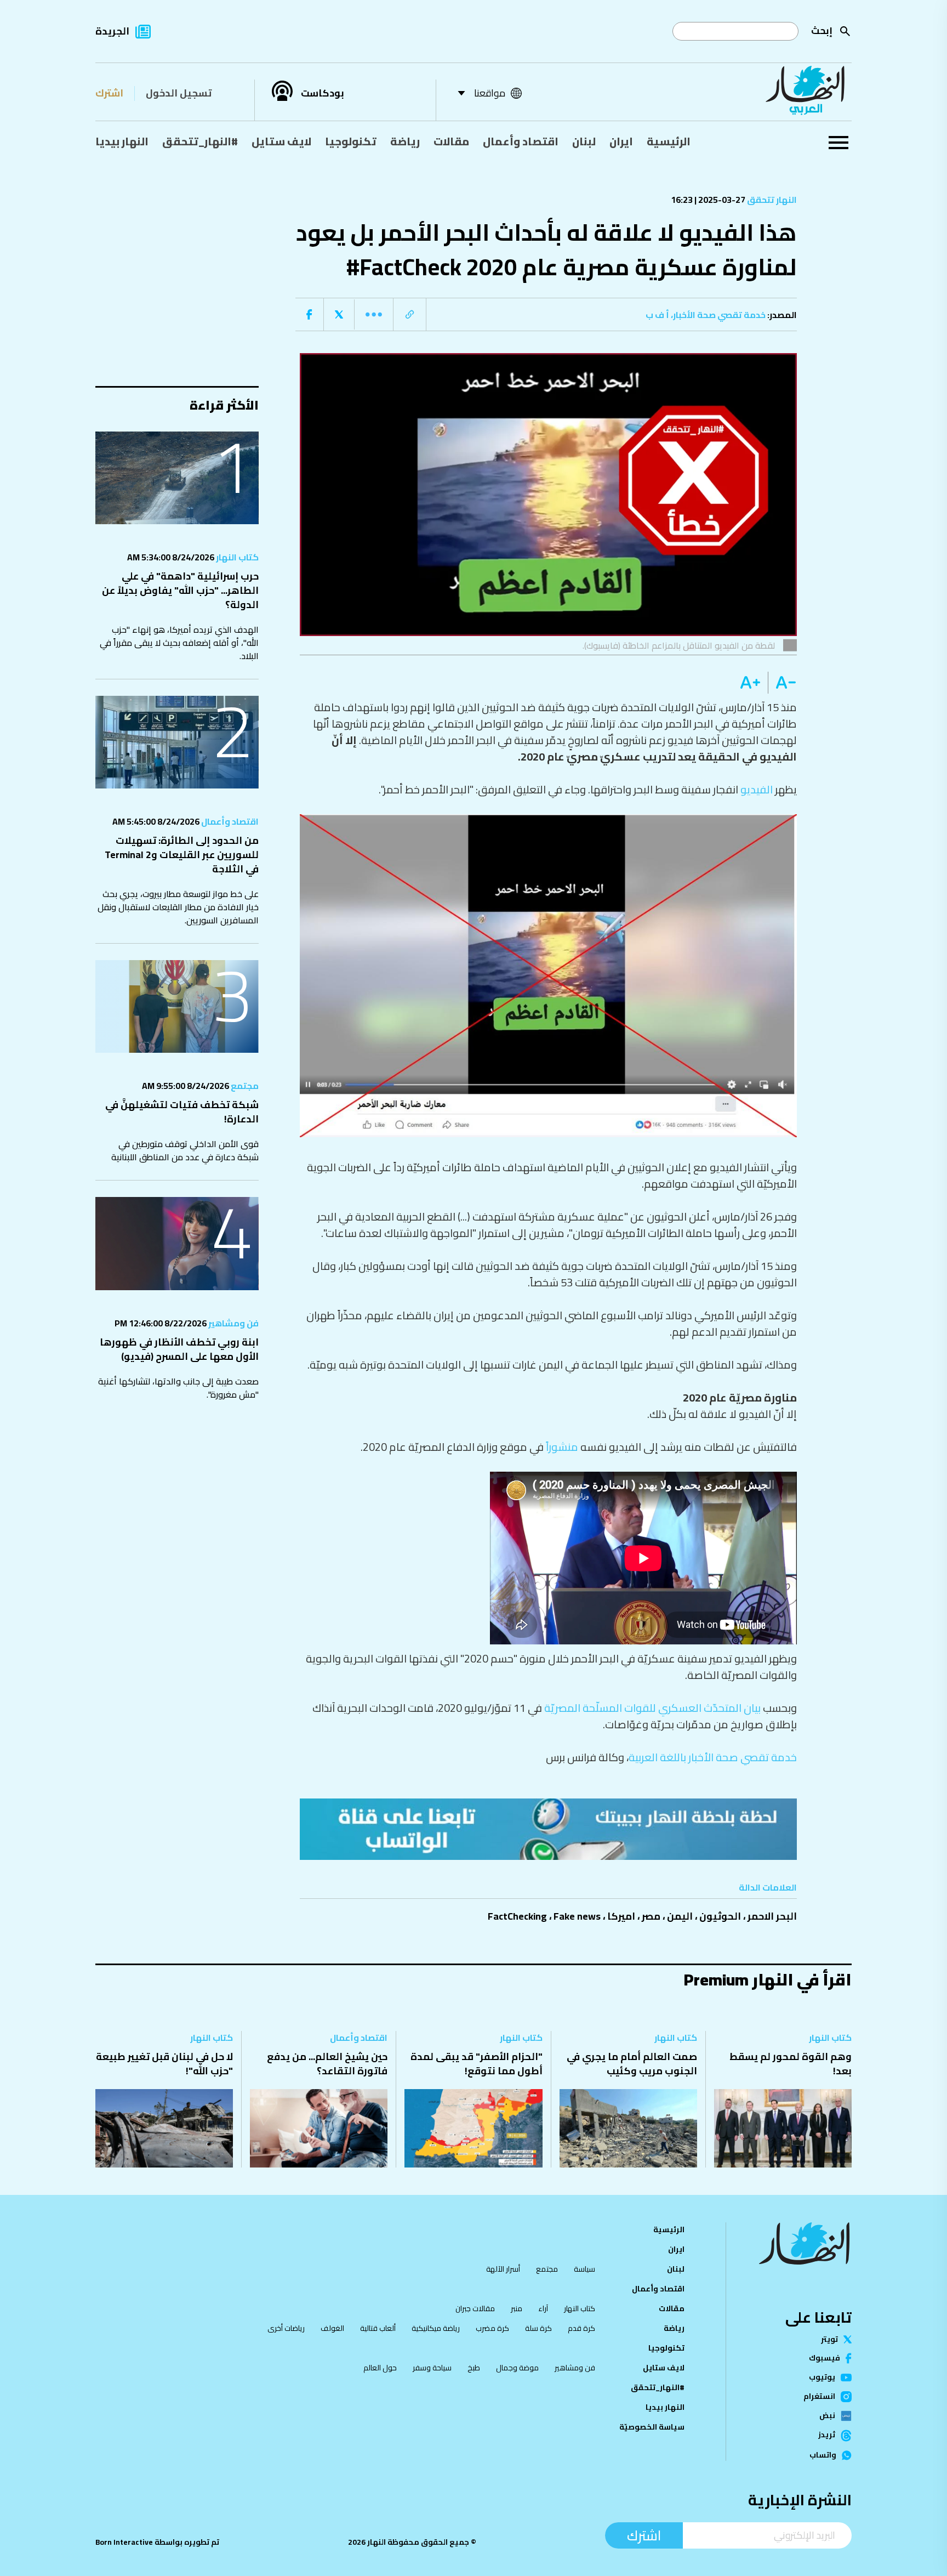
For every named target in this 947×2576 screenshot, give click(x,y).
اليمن (680, 1916)
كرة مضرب (492, 2328)
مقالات (451, 141)
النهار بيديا (122, 141)
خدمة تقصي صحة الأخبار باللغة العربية (713, 1757)
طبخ (474, 2368)
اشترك (109, 93)
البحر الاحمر (772, 1916)
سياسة (584, 2269)
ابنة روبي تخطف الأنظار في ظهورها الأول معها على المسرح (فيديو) (179, 1349)
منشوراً (562, 1447)
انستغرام (819, 2397)
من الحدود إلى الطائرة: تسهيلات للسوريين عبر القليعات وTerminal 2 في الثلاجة (182, 855)
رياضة (405, 141)
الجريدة (112, 31)
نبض (827, 2416)
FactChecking (517, 1916)
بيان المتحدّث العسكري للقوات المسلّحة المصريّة (652, 1708)
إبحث (822, 30)
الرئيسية (669, 141)
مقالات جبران (475, 2308)
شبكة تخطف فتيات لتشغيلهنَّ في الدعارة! (182, 1112)
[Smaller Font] (782, 683)
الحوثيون (720, 1916)
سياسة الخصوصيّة (652, 2427)
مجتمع (244, 1086)
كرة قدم (581, 2328)
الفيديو (757, 789)
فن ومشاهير (233, 1323)
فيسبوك (825, 2358)
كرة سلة (538, 2328)
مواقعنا (490, 93)
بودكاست (323, 93)
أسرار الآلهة (503, 2269)
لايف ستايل (281, 141)
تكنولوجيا (351, 141)
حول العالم (380, 2368)
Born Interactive (124, 2542)
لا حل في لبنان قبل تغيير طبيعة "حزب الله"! (164, 2064)
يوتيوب (822, 2378)
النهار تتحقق (771, 200)
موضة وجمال (517, 2368)
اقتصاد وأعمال (521, 141)
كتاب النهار (236, 557)
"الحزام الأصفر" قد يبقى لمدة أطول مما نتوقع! (477, 2064)
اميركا (621, 1916)
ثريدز (827, 2436)
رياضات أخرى (286, 2328)
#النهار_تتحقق (200, 141)
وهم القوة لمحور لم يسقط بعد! (791, 2064)
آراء (543, 2308)
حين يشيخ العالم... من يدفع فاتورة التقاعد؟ (327, 2064)
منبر (517, 2308)
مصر (651, 1916)
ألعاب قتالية (378, 2328)
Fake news (577, 1916)
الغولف (332, 2328)
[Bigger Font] (750, 683)
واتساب (823, 2455)
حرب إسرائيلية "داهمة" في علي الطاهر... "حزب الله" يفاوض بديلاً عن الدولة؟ (180, 590)
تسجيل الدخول (179, 93)
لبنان (584, 141)
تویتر (829, 2340)
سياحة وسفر (432, 2368)
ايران (621, 141)
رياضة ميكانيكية (436, 2328)
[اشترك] (549, 1829)
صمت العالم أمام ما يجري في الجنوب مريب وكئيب (632, 2064)
